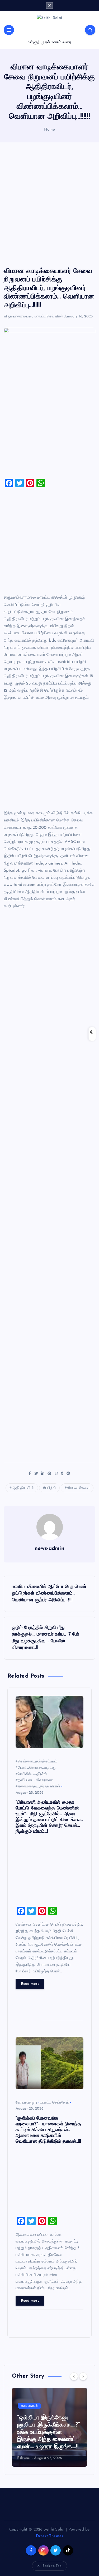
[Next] (83, 2376)
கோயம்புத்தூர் (26, 2103)
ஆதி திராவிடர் (23, 1488)
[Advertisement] (49, 205)
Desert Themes (49, 2536)
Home (50, 130)
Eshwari (24, 2458)
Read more (30, 1984)
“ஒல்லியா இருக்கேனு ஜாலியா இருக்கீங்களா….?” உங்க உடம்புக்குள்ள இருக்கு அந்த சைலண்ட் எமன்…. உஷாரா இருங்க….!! (48, 2432)
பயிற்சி (51, 1488)
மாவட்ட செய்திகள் (49, 317)
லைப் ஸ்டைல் (29, 2406)
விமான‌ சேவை (78, 1488)
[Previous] (74, 2376)
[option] (49, 2427)
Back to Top (52, 2566)
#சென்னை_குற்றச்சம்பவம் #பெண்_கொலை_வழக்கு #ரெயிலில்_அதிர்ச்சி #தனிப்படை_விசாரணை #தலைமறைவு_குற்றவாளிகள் (38, 1774)
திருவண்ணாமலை (18, 317)
